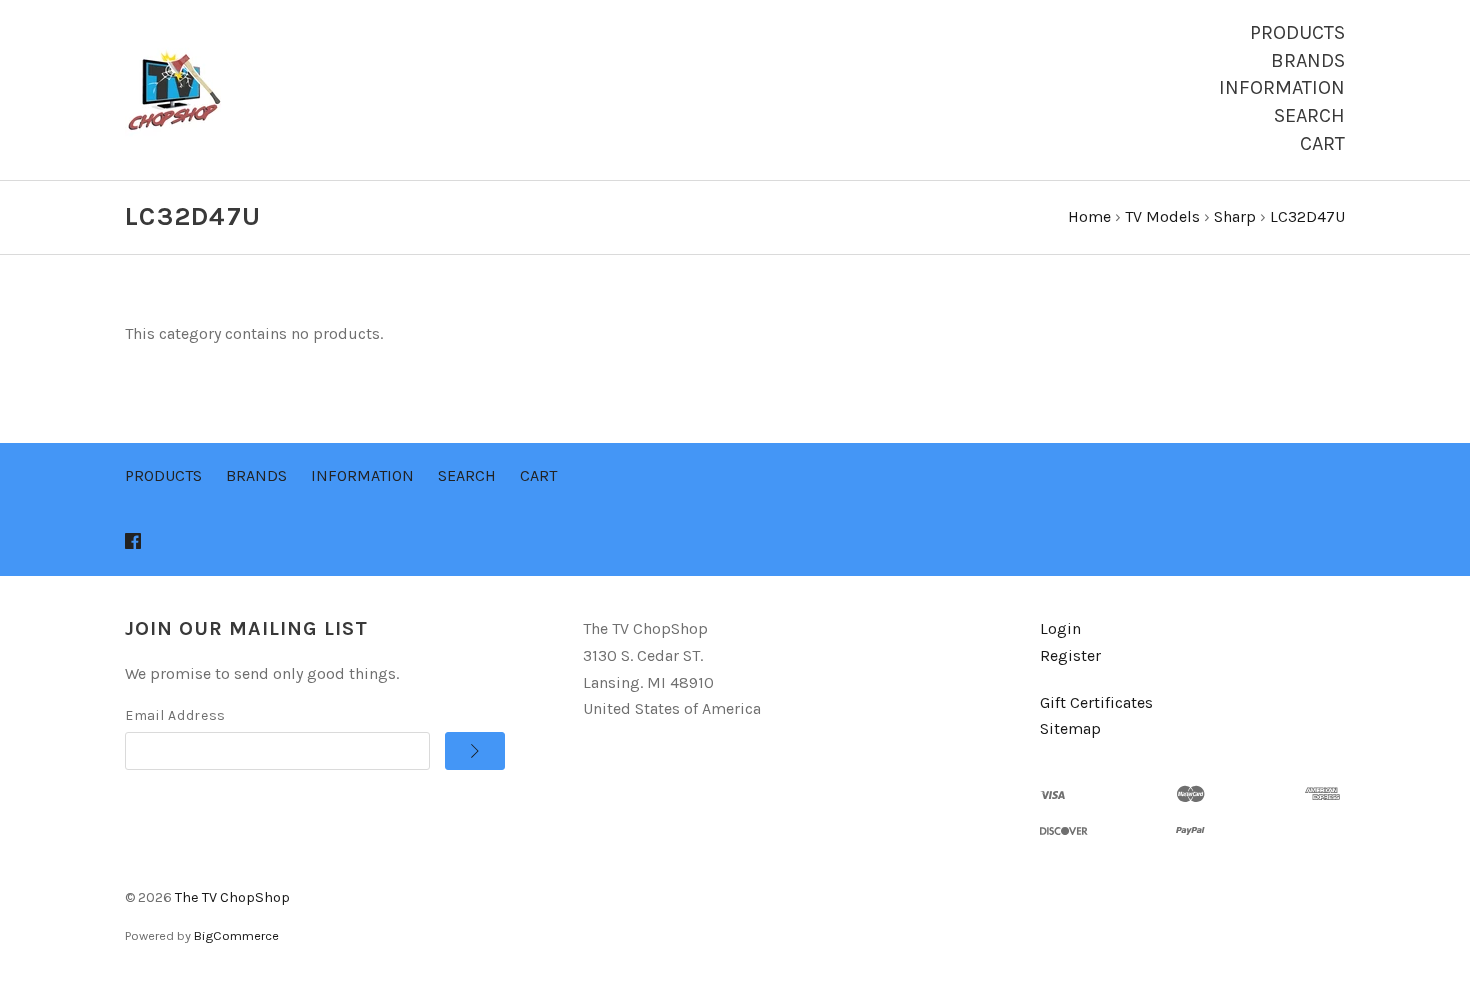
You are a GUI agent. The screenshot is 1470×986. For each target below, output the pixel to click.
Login (1060, 628)
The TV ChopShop (232, 897)
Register (1070, 655)
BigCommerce (236, 935)
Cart (1322, 143)
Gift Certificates (1096, 702)
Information (1282, 87)
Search (1309, 115)
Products (1297, 32)
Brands (1308, 60)
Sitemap (1070, 728)
